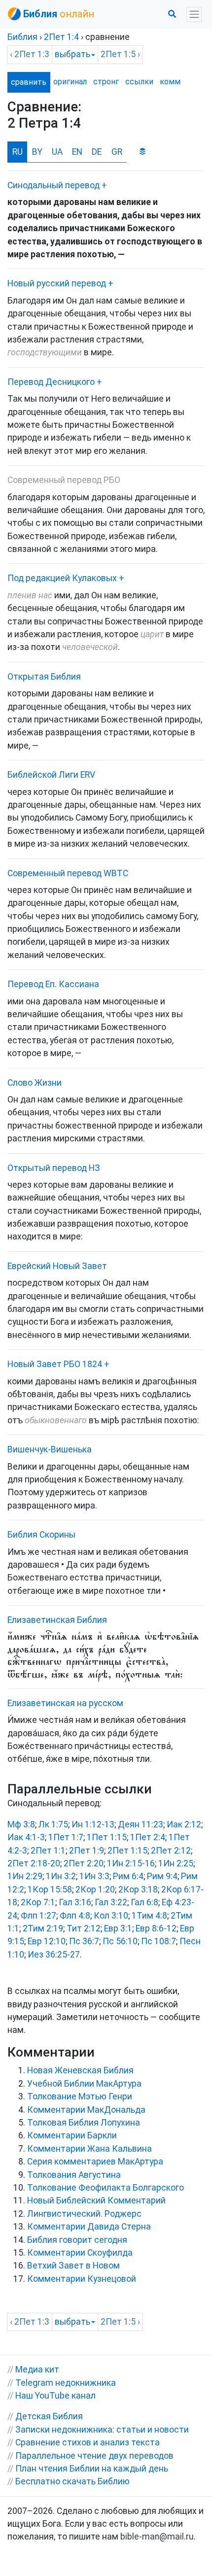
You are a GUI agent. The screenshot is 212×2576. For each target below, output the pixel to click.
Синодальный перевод (53, 185)
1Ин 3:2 (61, 1876)
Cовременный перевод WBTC (68, 873)
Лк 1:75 (53, 1824)
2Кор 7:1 (38, 1902)
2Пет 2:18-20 (34, 1863)
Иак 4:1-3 (26, 1837)
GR (117, 152)
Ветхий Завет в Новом (73, 2266)
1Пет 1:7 (66, 1837)
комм (170, 82)
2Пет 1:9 (87, 1851)
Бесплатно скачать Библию (72, 2481)
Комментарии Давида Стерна (89, 2227)
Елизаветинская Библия (57, 1620)
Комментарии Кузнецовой (82, 2279)
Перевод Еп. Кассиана (53, 984)
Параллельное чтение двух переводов (94, 2456)
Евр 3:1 (118, 1928)
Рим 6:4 (128, 1876)
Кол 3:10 (111, 1916)
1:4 (61, 37)
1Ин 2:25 (176, 1863)
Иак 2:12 (184, 1824)
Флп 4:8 (75, 1916)
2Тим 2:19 (43, 1928)
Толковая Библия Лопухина (84, 2123)
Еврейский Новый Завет (57, 1266)
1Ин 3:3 (94, 1876)
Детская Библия (49, 2416)
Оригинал (70, 82)
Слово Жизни (35, 1083)
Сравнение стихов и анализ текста (88, 2442)
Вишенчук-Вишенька (50, 1449)
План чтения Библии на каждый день (92, 2469)
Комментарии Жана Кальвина (89, 2149)
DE (97, 152)
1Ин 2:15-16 (131, 1863)
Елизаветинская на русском (65, 1703)
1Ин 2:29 (25, 1876)
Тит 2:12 (84, 1928)
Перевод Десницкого (51, 382)
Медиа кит (37, 2370)
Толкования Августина (74, 2175)
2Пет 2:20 (84, 1863)
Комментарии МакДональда (86, 2110)
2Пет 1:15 (127, 1851)
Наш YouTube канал (55, 2396)
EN (77, 152)
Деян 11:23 (141, 1824)
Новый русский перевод (57, 283)
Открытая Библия (44, 677)
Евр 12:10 (47, 1941)
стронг (106, 82)
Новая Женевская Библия (80, 2070)
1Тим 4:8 (149, 1916)
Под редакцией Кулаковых (62, 578)
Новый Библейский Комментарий (96, 2200)
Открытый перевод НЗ (54, 1168)
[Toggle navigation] (194, 15)
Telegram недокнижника (66, 2383)
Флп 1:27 (38, 1916)
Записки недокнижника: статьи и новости (102, 2430)
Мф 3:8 (21, 1824)
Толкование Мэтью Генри (80, 2096)
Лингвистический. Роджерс (84, 2214)
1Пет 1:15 (107, 1837)
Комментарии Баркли (72, 2135)
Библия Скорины (41, 1535)
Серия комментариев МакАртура (95, 2162)
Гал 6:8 (144, 1902)
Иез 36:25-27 (54, 1955)
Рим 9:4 (162, 1876)
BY (37, 152)
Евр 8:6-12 (156, 1928)
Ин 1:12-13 (93, 1824)
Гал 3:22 (111, 1902)
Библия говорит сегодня (77, 2240)
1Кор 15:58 (50, 1889)
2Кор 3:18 (138, 1889)
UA (57, 152)
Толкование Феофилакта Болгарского (106, 2188)
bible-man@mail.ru (157, 2537)
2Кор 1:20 (95, 1889)
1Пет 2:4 (148, 1837)
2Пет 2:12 (171, 1851)
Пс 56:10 (120, 1941)
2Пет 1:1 (48, 1851)
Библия (22, 37)
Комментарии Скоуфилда (80, 2253)
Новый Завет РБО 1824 (55, 1364)
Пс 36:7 (84, 1941)
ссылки (139, 82)
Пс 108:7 (159, 1941)
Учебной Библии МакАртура (84, 2084)
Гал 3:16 (75, 1902)
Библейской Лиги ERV (51, 775)
